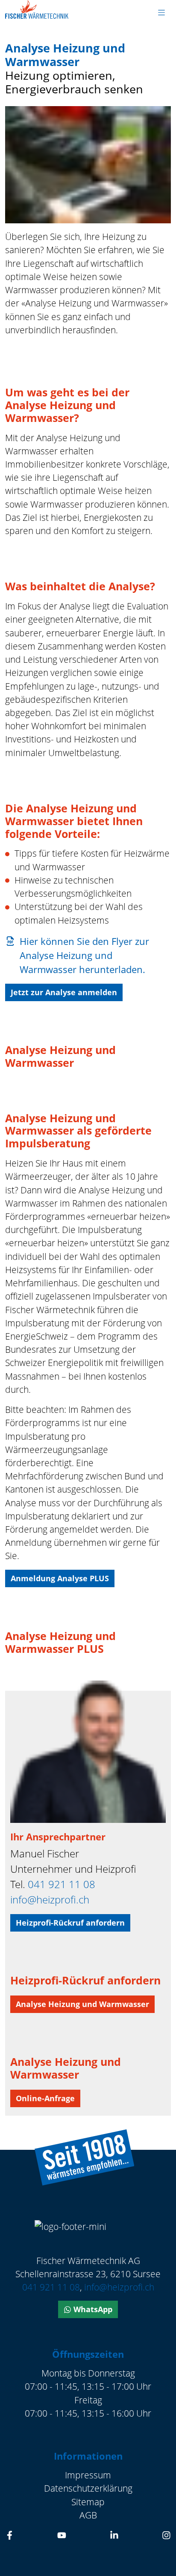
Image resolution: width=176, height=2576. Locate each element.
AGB (88, 2515)
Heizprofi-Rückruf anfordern (70, 1923)
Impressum (88, 2475)
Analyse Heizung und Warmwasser (82, 2004)
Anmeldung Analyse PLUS (60, 1578)
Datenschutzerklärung (88, 2488)
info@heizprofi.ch (50, 1899)
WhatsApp (92, 2309)
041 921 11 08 (62, 1884)
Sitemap (88, 2502)
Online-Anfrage (45, 2098)
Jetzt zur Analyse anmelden (64, 992)
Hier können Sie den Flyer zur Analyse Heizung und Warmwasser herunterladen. (84, 955)
